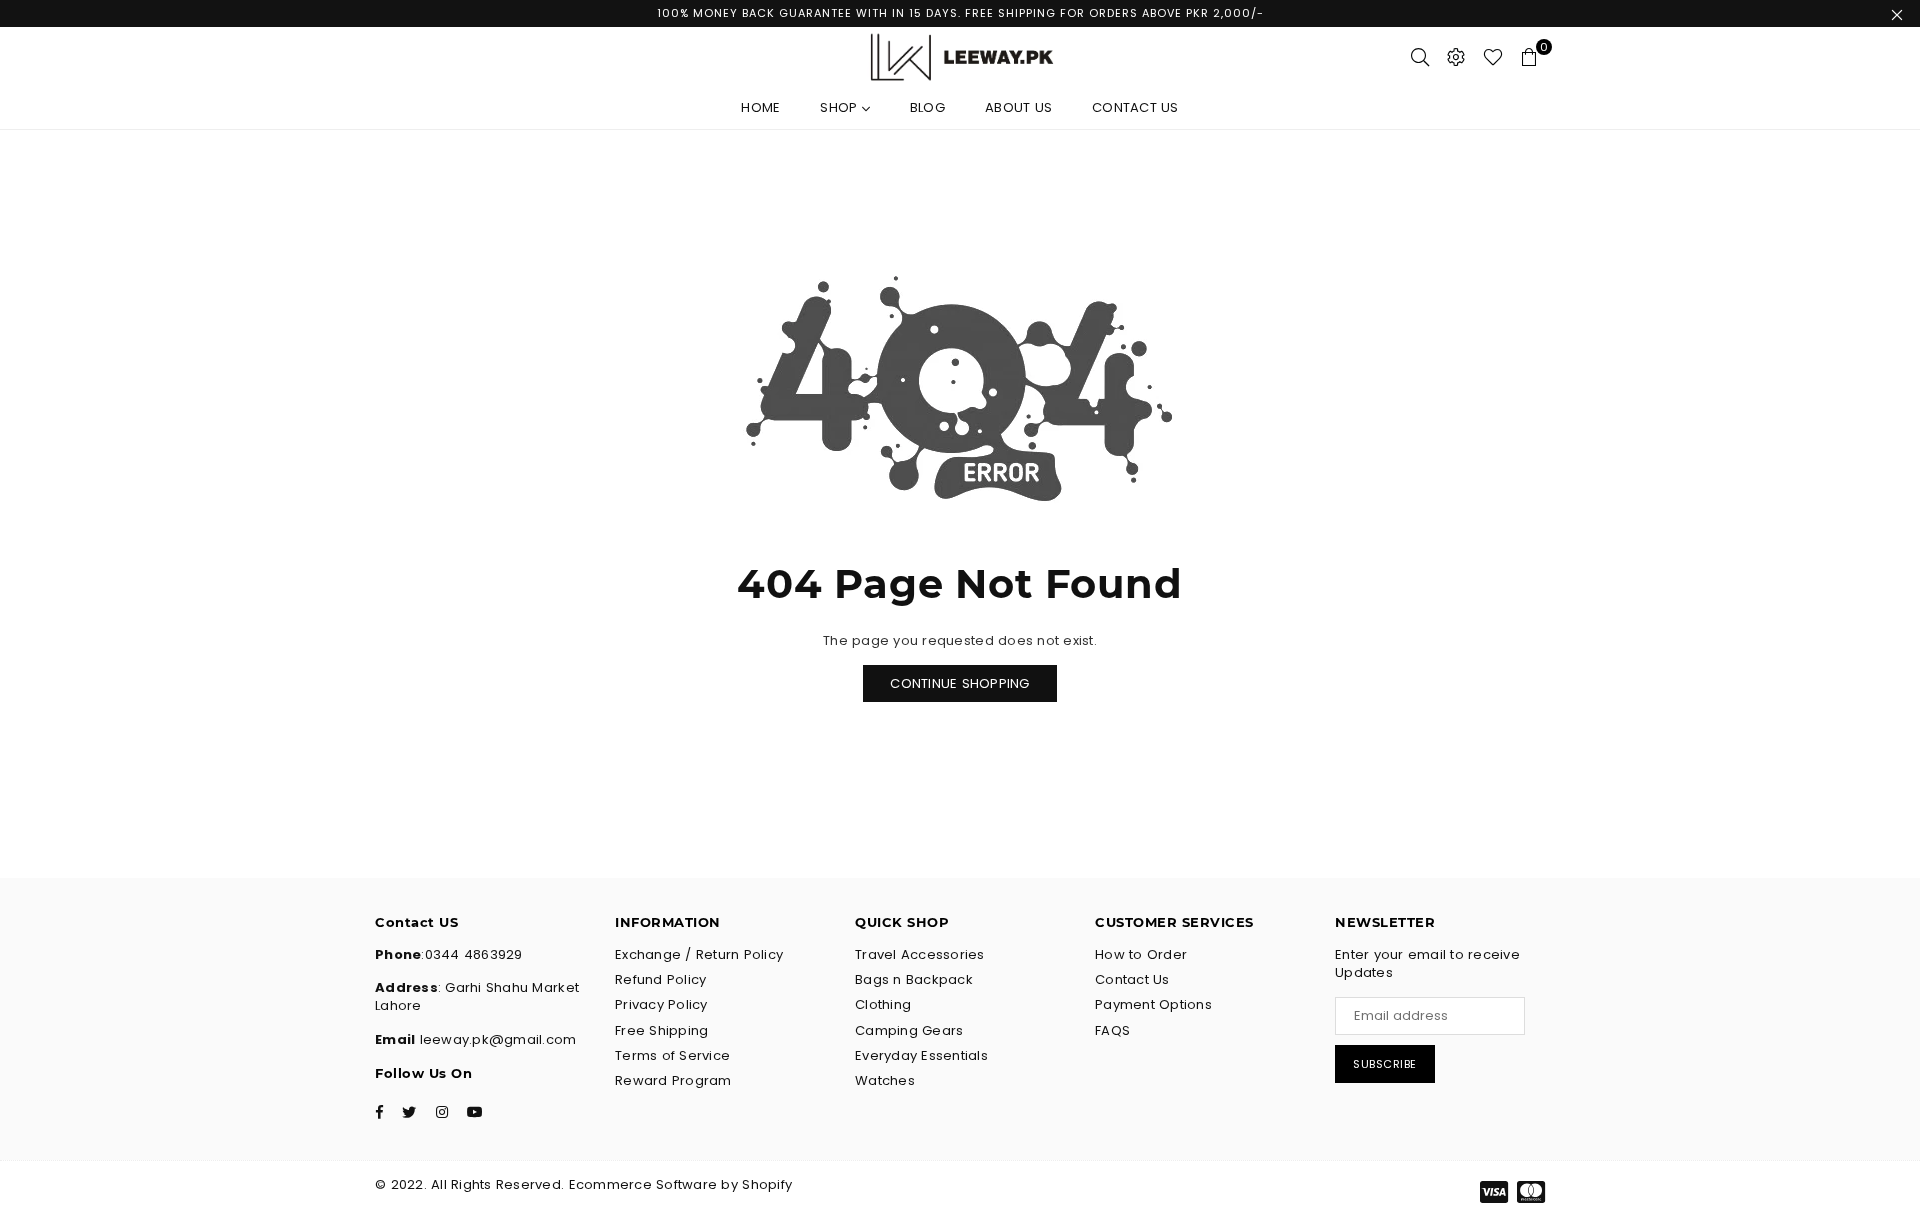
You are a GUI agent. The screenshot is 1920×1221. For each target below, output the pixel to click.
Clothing (883, 1004)
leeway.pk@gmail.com (495, 1039)
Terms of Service (672, 1055)
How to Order (1141, 954)
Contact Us (1135, 107)
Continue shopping (959, 683)
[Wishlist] (1493, 57)
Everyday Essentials (921, 1055)
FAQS (1112, 1030)
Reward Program (673, 1080)
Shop (840, 107)
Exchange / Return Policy (699, 954)
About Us (1018, 107)
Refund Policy (660, 979)
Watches (885, 1080)
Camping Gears (909, 1030)
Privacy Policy (661, 1004)
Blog (927, 107)
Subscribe (1385, 1064)
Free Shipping (661, 1030)
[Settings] (1456, 57)
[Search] (1420, 57)
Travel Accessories (920, 954)
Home (760, 107)
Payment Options (1153, 1004)
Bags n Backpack (914, 979)
